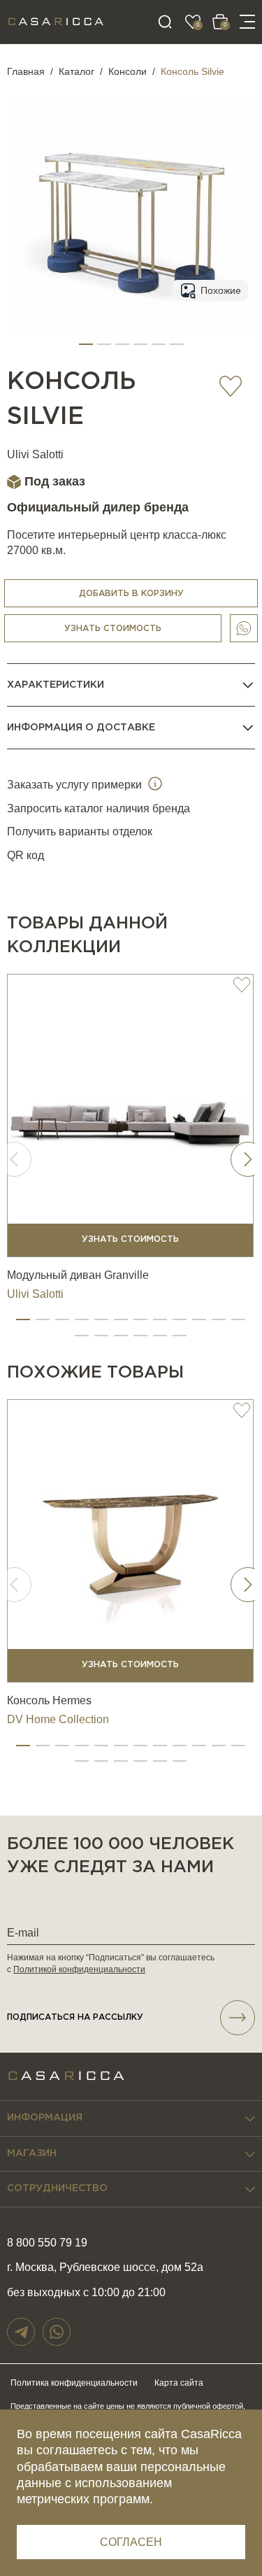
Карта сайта (179, 2383)
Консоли (128, 71)
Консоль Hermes (49, 1700)
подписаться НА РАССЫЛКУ (75, 2017)
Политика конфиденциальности (74, 2383)
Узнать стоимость (113, 629)
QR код (26, 855)
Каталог (77, 71)
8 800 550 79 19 (47, 2243)
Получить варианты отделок (80, 831)
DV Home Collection (58, 1719)
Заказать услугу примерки (76, 785)
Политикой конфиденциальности (79, 1969)
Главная (26, 71)
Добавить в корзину (131, 594)
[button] (86, 344)
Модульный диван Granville (78, 1275)
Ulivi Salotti (35, 454)
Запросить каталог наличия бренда (99, 808)
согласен (131, 2542)
